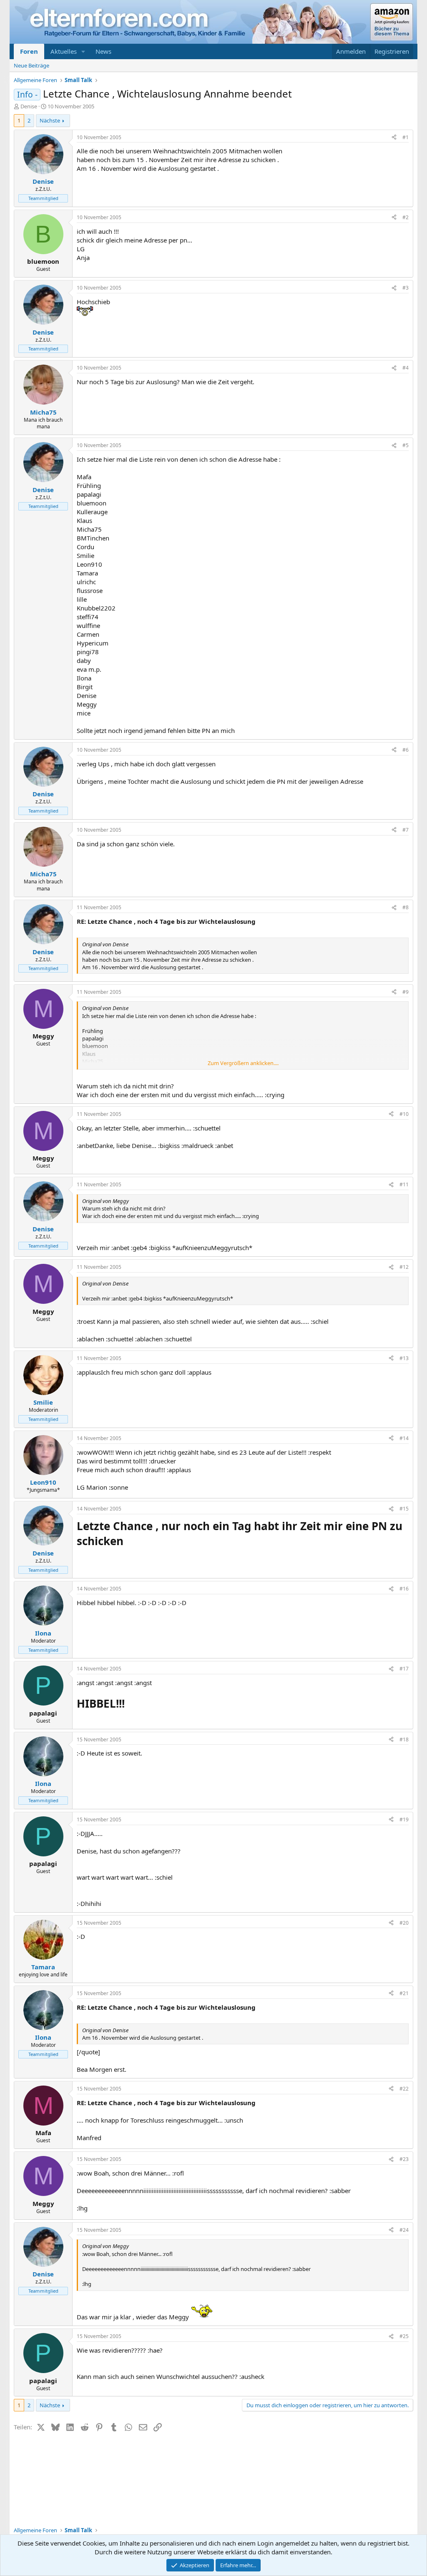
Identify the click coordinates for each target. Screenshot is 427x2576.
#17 (404, 1669)
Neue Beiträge (31, 65)
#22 (404, 2089)
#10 (404, 1114)
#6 (406, 750)
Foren (29, 51)
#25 (404, 2336)
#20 (404, 1923)
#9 (406, 992)
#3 (406, 288)
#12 (404, 1267)
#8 (406, 907)
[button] (83, 51)
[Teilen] (394, 138)
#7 (406, 830)
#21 (404, 1993)
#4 (406, 368)
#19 (404, 1819)
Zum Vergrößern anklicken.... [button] (243, 1063)
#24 (404, 2230)
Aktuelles (64, 51)
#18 (404, 1739)
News (103, 51)
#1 (406, 137)
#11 (404, 1184)
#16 (404, 1589)
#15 (404, 1509)
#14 (404, 1438)
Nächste (50, 120)
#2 (406, 217)
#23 (404, 2159)
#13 (404, 1358)
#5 (406, 445)
